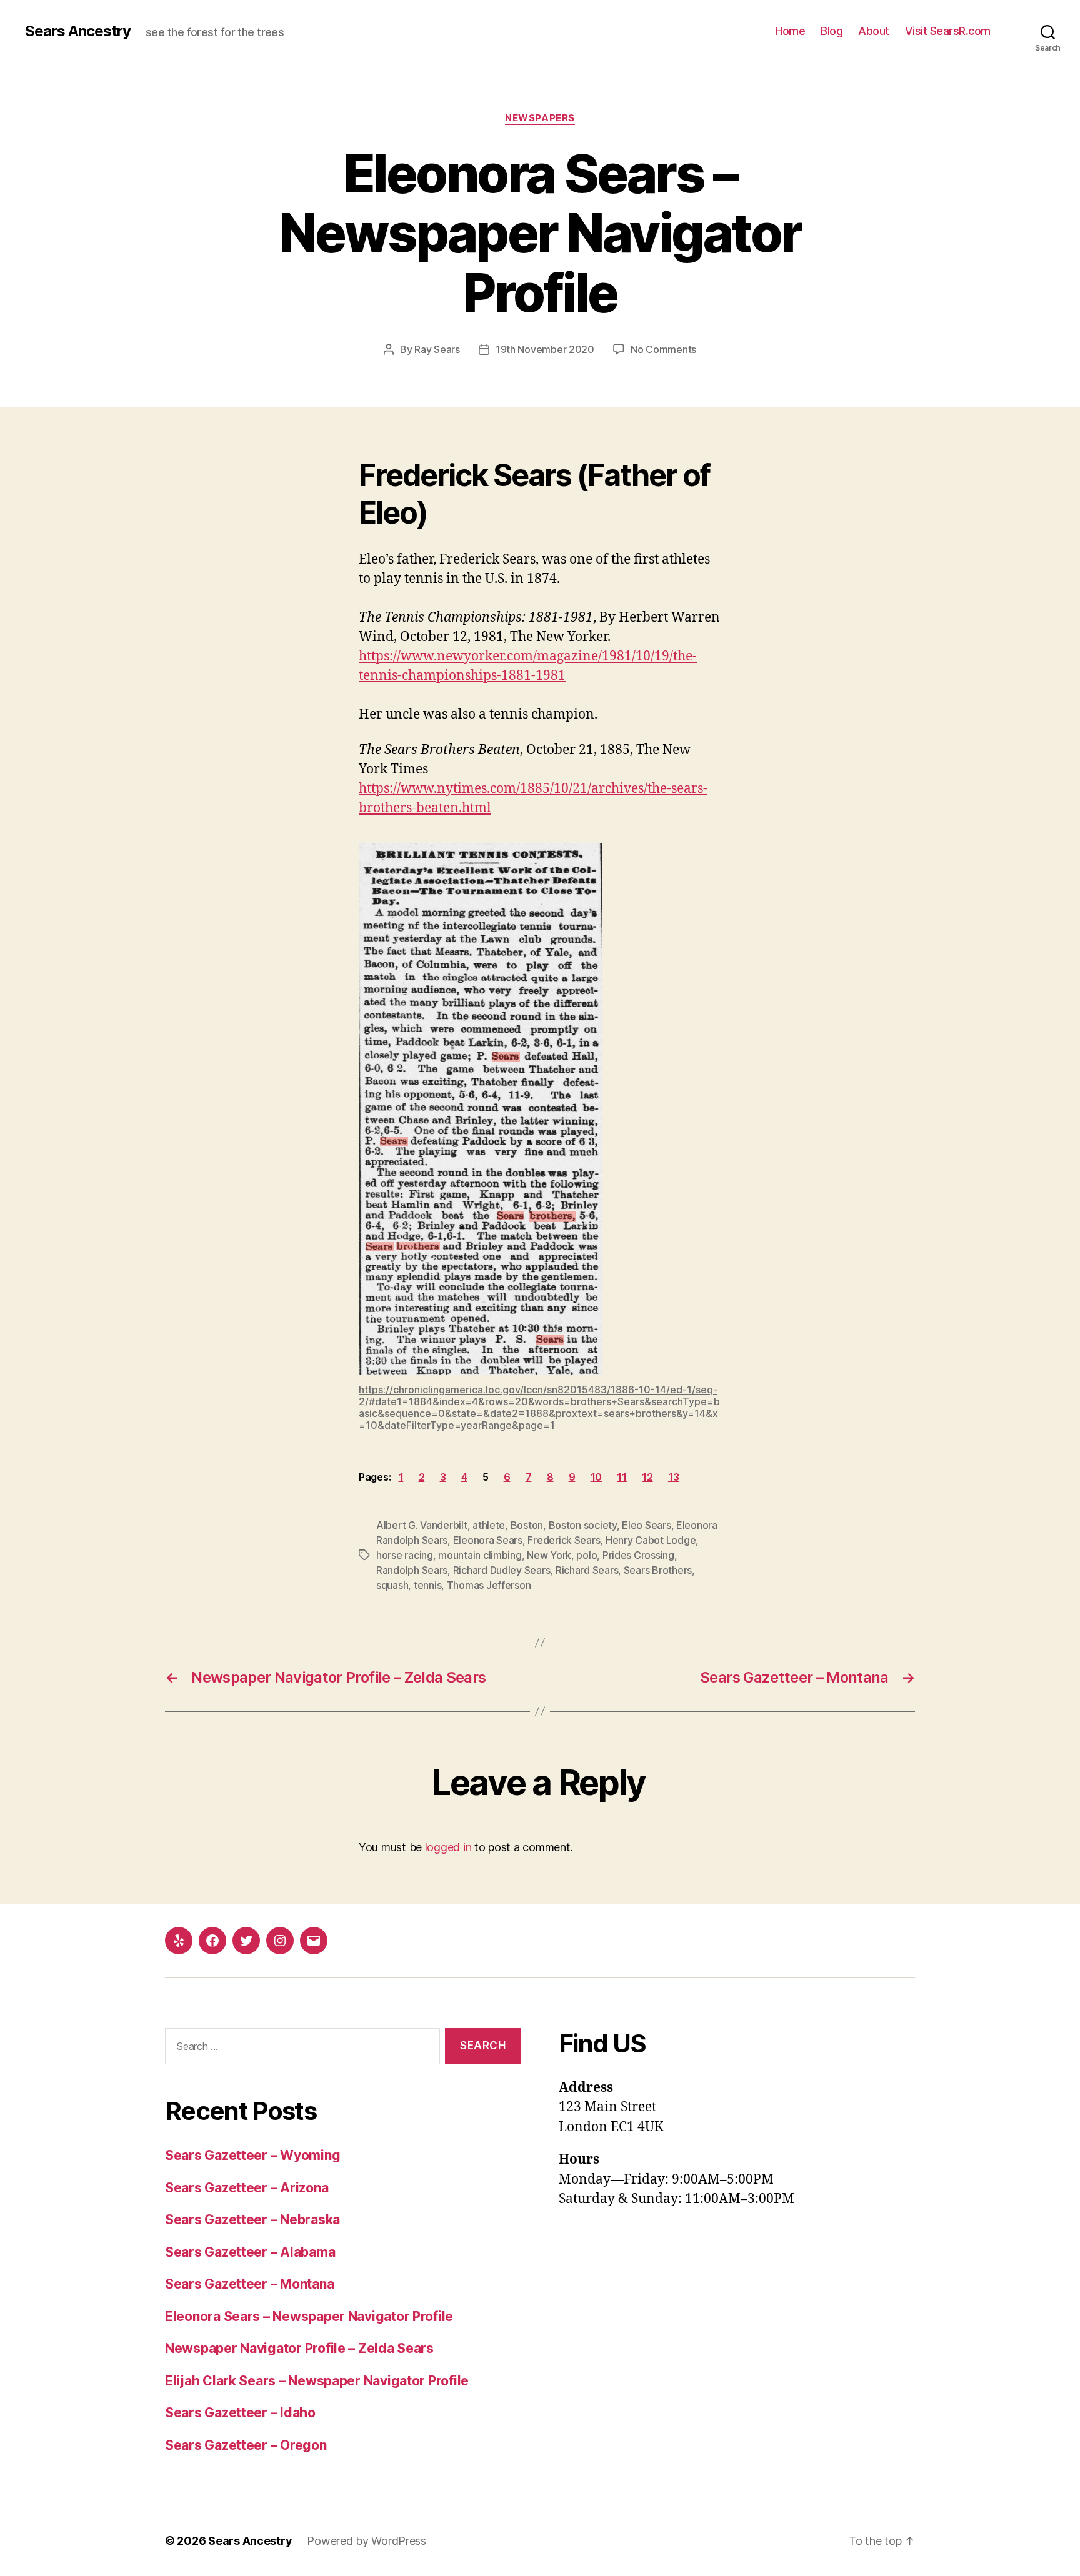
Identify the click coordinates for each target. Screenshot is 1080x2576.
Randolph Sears (412, 1570)
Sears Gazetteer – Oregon (246, 2445)
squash (392, 1585)
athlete (489, 1525)
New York (549, 1555)
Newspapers (540, 118)
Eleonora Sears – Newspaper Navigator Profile (309, 2316)
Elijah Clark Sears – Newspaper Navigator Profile (317, 2381)
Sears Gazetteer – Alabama (250, 2252)
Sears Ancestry (78, 31)
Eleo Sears (646, 1525)
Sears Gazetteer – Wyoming (252, 2155)
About (874, 31)
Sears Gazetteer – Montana (249, 2284)
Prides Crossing (638, 1555)
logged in (448, 1847)
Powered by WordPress (367, 2541)
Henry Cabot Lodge (651, 1540)
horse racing (405, 1555)
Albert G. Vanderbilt (422, 1525)
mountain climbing (480, 1555)
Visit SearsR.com (948, 31)
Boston (527, 1525)
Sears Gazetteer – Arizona (247, 2188)
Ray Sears (437, 349)
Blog (832, 31)
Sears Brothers (658, 1570)
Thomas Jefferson (489, 1585)
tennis (427, 1585)
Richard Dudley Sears (502, 1570)
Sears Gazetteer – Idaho (240, 2413)
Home (790, 31)
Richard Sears (587, 1570)
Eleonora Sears (488, 1540)
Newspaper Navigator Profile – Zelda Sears (299, 2348)
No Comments (663, 349)
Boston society (583, 1525)
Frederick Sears (564, 1540)
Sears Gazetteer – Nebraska (252, 2220)
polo (587, 1555)
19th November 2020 (545, 349)
